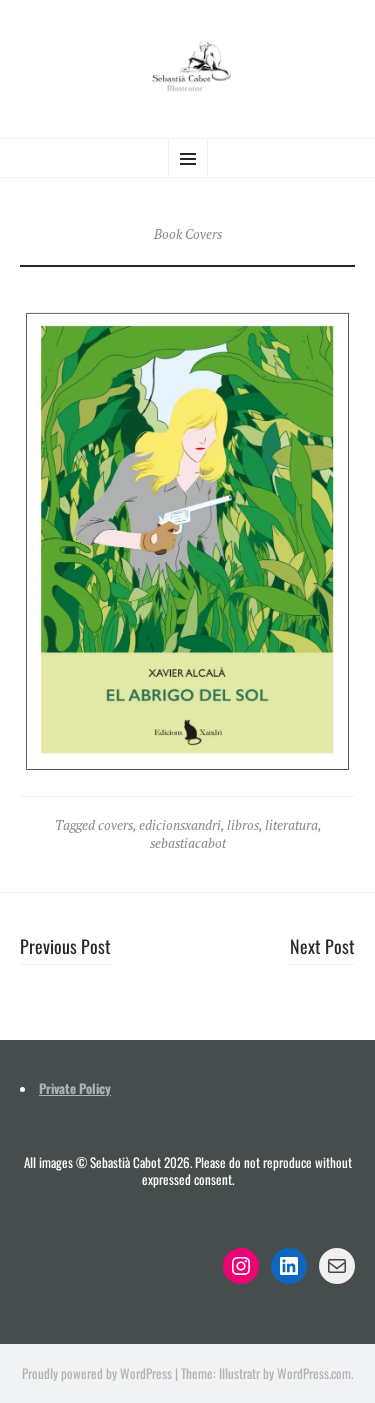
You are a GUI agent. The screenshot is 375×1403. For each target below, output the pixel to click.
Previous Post (65, 946)
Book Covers (188, 234)
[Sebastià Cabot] (187, 66)
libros (243, 825)
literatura (291, 825)
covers (115, 825)
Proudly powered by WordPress (97, 1373)
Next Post (322, 946)
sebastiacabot (188, 843)
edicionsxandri (180, 825)
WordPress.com (314, 1373)
